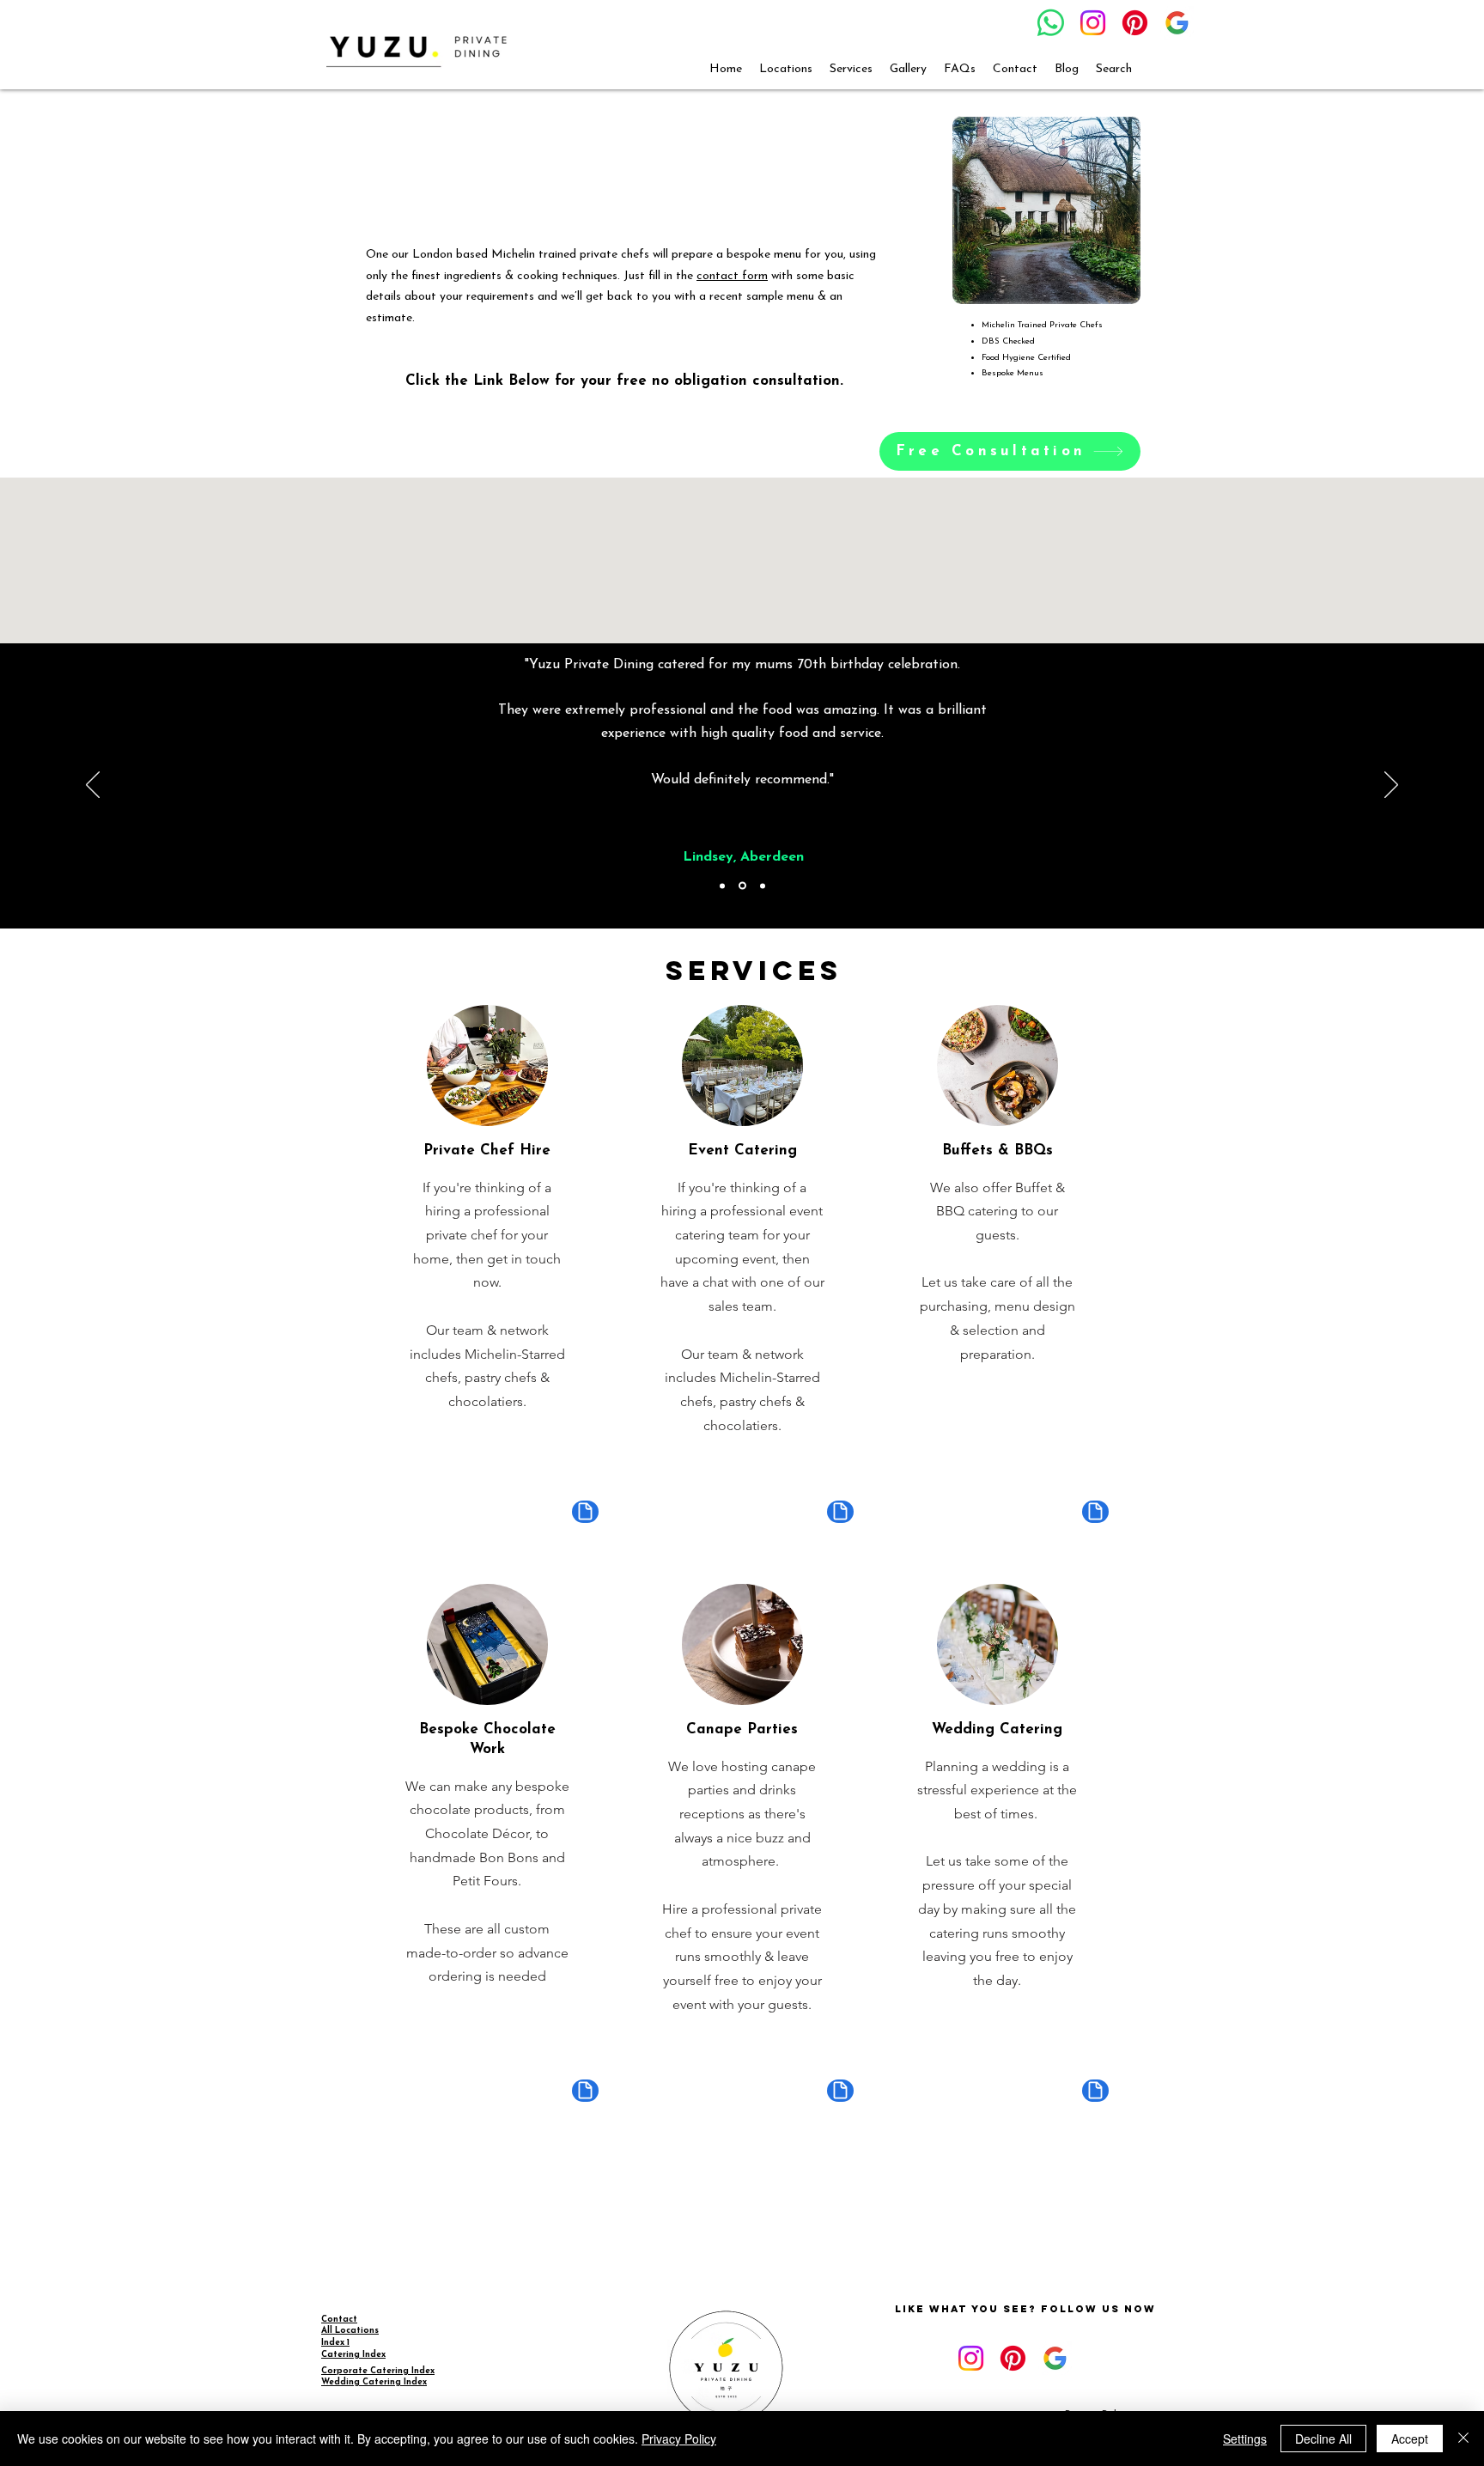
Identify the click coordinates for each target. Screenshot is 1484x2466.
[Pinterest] (1135, 23)
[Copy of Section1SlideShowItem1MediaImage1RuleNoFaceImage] (742, 886)
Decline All (1323, 2439)
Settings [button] (1245, 2439)
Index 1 (335, 2343)
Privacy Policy (679, 2439)
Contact (339, 2320)
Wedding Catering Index (374, 2382)
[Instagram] (1093, 23)
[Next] (1391, 786)
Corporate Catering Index (378, 2371)
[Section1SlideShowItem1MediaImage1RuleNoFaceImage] (722, 886)
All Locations (350, 2331)
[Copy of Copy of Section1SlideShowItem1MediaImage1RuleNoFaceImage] (763, 886)
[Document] (585, 1512)
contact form (732, 276)
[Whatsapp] (1051, 23)
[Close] (1463, 2439)
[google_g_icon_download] (1177, 23)
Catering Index (353, 2355)
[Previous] (93, 786)
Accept (1410, 2439)
